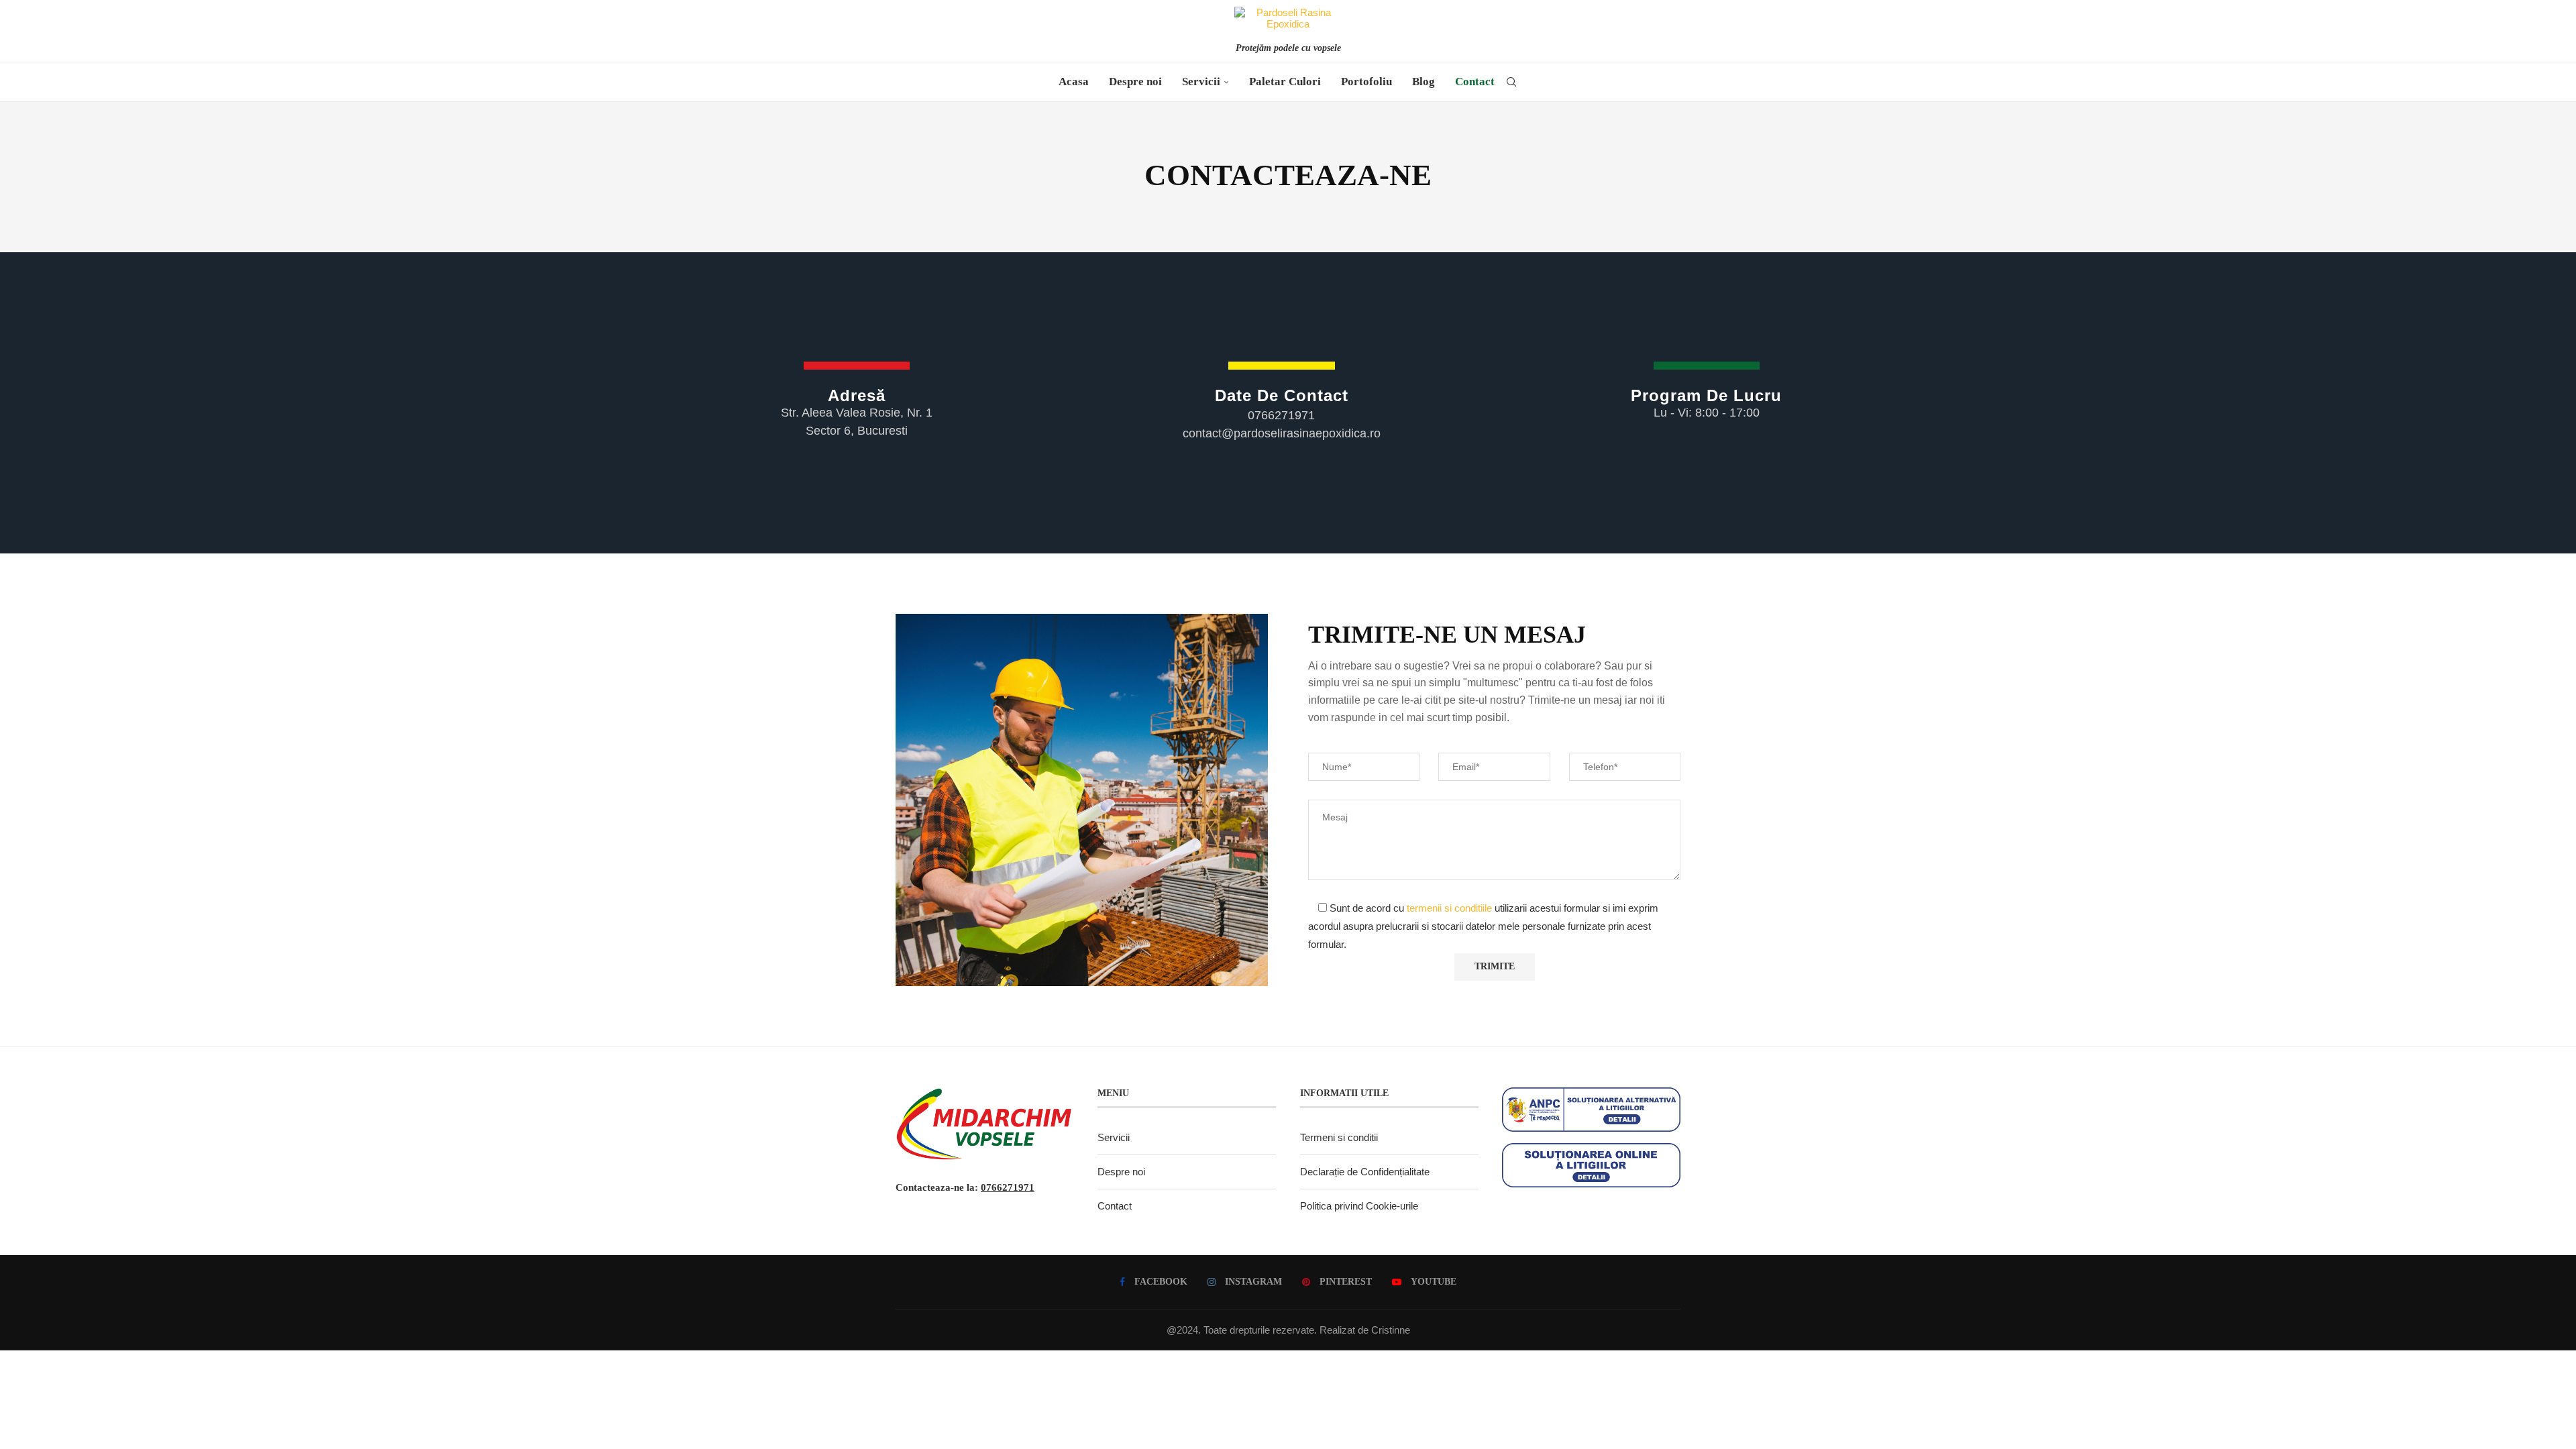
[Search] (1511, 82)
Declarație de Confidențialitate (1365, 1172)
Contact (1475, 82)
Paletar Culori (1285, 82)
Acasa (1074, 82)
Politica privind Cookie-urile (1359, 1206)
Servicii (1201, 82)
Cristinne (1391, 1330)
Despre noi (1135, 82)
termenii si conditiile (1449, 908)
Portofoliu (1366, 82)
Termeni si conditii (1339, 1137)
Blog (1424, 82)
